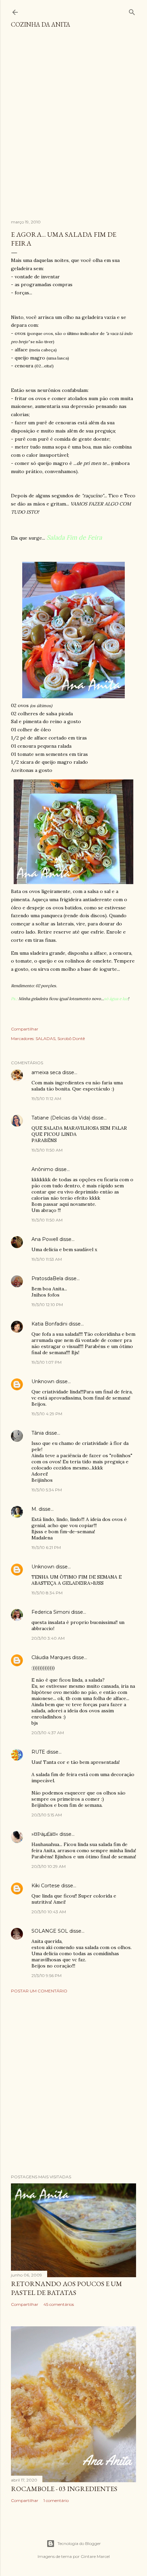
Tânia (38, 1433)
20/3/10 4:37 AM (48, 1733)
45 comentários (59, 2304)
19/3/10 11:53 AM (47, 1259)
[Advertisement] (73, 127)
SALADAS (45, 1038)
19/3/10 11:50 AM (47, 1150)
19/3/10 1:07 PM (46, 1362)
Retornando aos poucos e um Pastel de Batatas (66, 2288)
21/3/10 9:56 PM (46, 1975)
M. (34, 1509)
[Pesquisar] (132, 11)
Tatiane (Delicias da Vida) (61, 1118)
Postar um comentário (39, 1991)
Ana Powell (45, 1239)
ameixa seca (46, 1072)
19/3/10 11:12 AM (46, 1099)
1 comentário (56, 2500)
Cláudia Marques (51, 1657)
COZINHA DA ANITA (41, 24)
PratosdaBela (47, 1278)
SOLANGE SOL (50, 1931)
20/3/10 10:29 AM (49, 1866)
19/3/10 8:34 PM (47, 1593)
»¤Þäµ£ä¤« (45, 1834)
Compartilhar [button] (25, 1029)
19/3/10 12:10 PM (47, 1305)
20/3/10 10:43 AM (49, 1912)
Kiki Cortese (46, 1886)
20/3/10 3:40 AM (48, 1638)
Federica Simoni (51, 1612)
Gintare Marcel (95, 2556)
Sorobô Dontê (71, 1038)
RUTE (38, 1752)
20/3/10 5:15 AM (47, 1815)
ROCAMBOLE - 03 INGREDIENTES (64, 2489)
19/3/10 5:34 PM (47, 1490)
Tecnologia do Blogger (79, 2543)
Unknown (43, 1381)
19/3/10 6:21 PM (46, 1547)
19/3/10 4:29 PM (47, 1414)
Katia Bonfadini (49, 1324)
